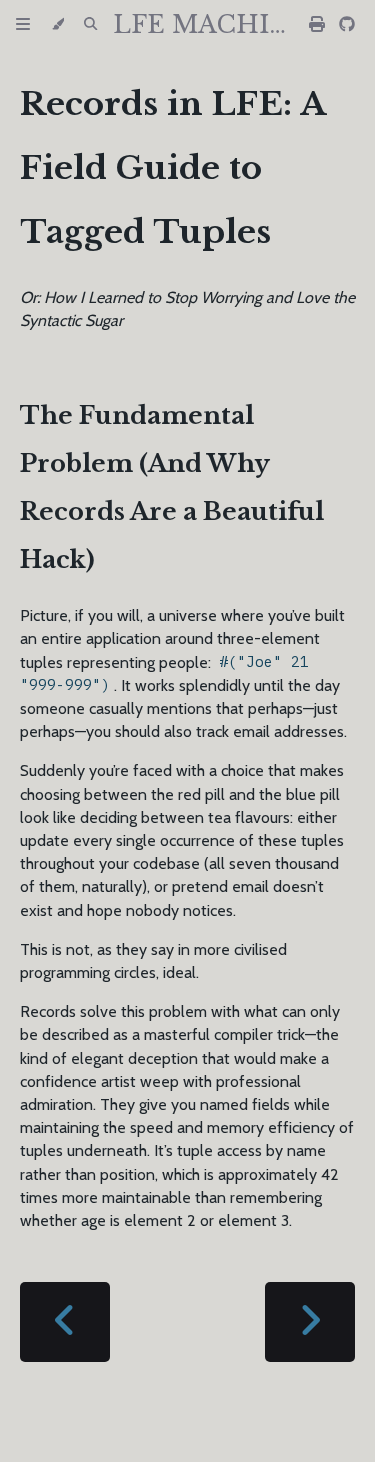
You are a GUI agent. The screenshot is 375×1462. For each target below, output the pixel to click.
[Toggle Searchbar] (90, 25)
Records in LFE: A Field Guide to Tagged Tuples (172, 168)
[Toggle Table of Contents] (23, 25)
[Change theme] (57, 25)
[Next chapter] (310, 1322)
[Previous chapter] (65, 1322)
